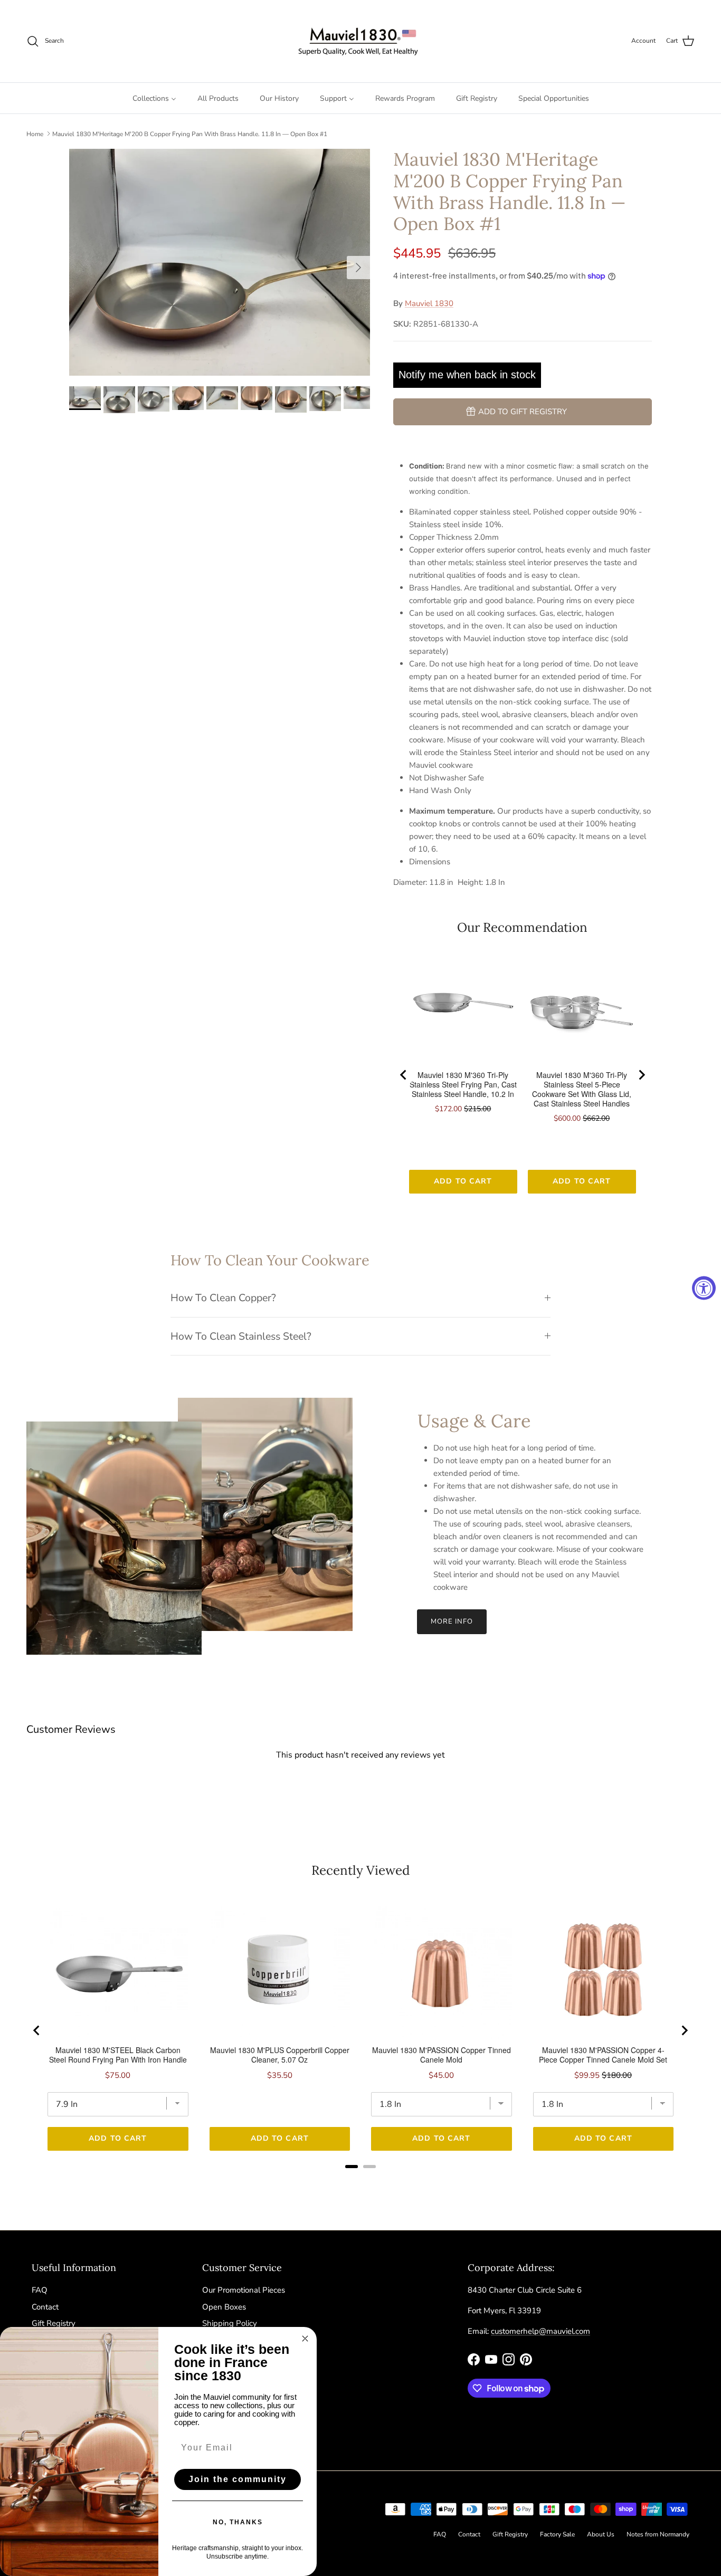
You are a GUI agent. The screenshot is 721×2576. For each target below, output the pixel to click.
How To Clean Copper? (223, 1298)
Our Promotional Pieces (244, 2290)
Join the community (238, 2479)
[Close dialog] (305, 2339)
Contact (45, 2307)
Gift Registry (54, 2323)
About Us (601, 2534)
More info (452, 1621)
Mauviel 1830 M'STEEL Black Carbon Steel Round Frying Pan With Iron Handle (118, 2055)
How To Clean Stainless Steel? (241, 1336)
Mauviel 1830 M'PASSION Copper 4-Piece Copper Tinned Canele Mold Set (603, 2055)
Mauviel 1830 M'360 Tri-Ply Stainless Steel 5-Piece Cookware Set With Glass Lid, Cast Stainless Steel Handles (582, 1089)
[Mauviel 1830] (361, 41)
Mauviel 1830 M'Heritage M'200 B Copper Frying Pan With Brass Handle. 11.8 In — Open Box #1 (190, 133)
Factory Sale (557, 2534)
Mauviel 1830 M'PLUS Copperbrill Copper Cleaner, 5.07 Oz (280, 2055)
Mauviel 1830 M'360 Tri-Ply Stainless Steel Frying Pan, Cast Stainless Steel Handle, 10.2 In (463, 1084)
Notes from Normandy (658, 2534)
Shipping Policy (230, 2323)
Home (35, 133)
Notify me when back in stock (467, 375)
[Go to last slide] (404, 1075)
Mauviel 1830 (429, 303)
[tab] (352, 2167)
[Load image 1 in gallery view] (220, 262)
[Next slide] (641, 1075)
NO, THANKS (238, 2522)
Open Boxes (224, 2307)
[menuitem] (154, 98)
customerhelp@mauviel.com (540, 2331)
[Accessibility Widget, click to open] (704, 1288)
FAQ (40, 2290)
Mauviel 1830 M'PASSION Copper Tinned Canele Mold (442, 2055)
